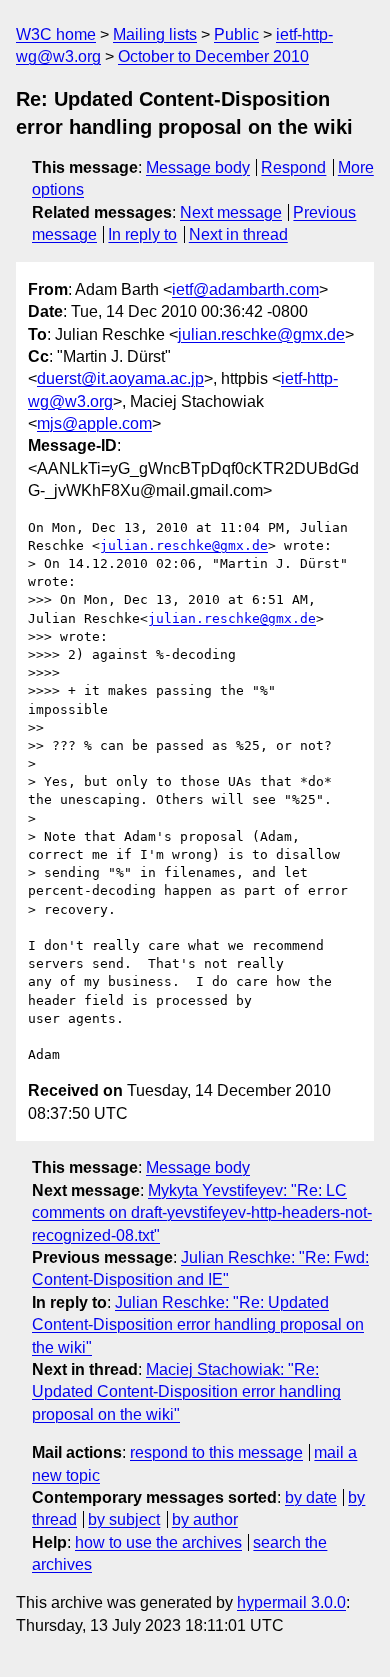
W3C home (56, 34)
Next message (231, 212)
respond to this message (216, 1452)
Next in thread (238, 234)
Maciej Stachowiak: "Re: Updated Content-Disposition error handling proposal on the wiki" (186, 1392)
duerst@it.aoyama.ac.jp (120, 378)
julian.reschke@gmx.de (261, 334)
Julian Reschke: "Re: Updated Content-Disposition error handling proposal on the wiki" (198, 1325)
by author (205, 1519)
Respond (293, 167)
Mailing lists (155, 34)
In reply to (142, 234)
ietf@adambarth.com (245, 289)
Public (236, 34)
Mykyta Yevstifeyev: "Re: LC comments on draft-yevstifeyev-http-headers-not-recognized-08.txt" (202, 1213)
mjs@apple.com (94, 423)
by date (311, 1497)
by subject (124, 1519)
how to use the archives (158, 1542)
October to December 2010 (213, 56)
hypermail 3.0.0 (291, 1602)
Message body (198, 167)
